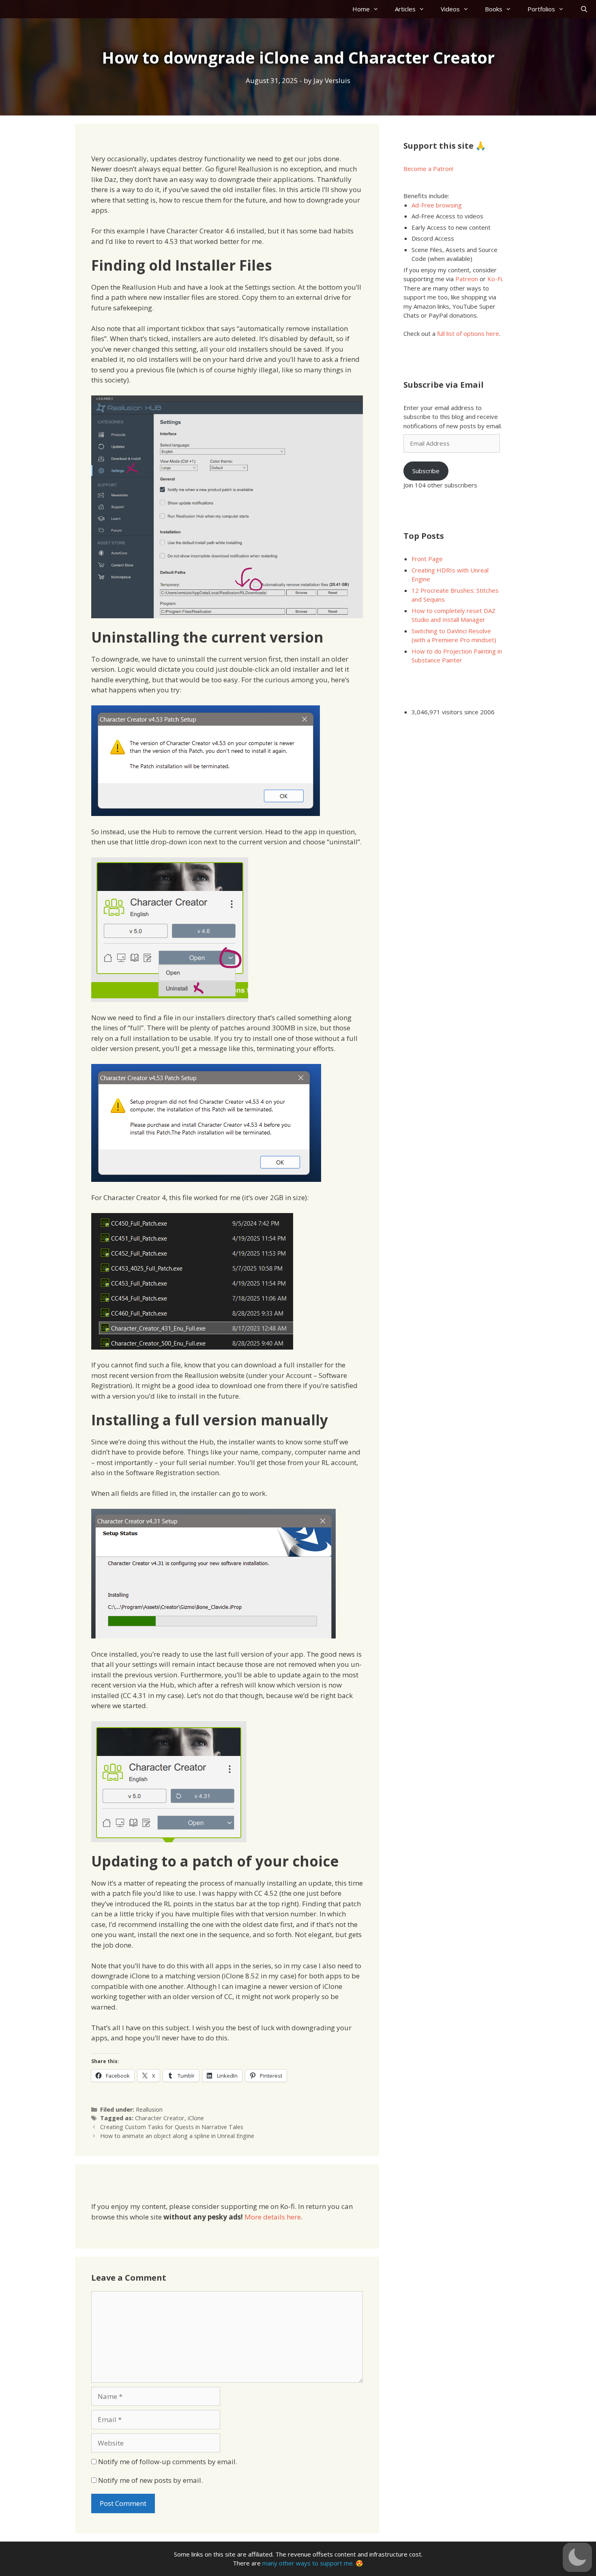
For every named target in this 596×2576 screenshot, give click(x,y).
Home (361, 9)
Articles (405, 9)
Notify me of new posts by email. (150, 2480)
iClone (196, 2118)
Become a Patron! (428, 169)
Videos (450, 9)
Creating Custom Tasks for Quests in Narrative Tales (172, 2127)
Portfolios (541, 9)
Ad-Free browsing (437, 205)
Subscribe (426, 471)
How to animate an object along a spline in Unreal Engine (177, 2136)
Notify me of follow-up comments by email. (168, 2462)
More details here (273, 2217)
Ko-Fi (495, 279)
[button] (577, 2557)
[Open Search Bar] (584, 9)
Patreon (467, 279)
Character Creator (160, 2118)
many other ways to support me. (308, 2563)
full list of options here (468, 333)
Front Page (427, 559)
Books (494, 9)
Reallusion (149, 2109)
